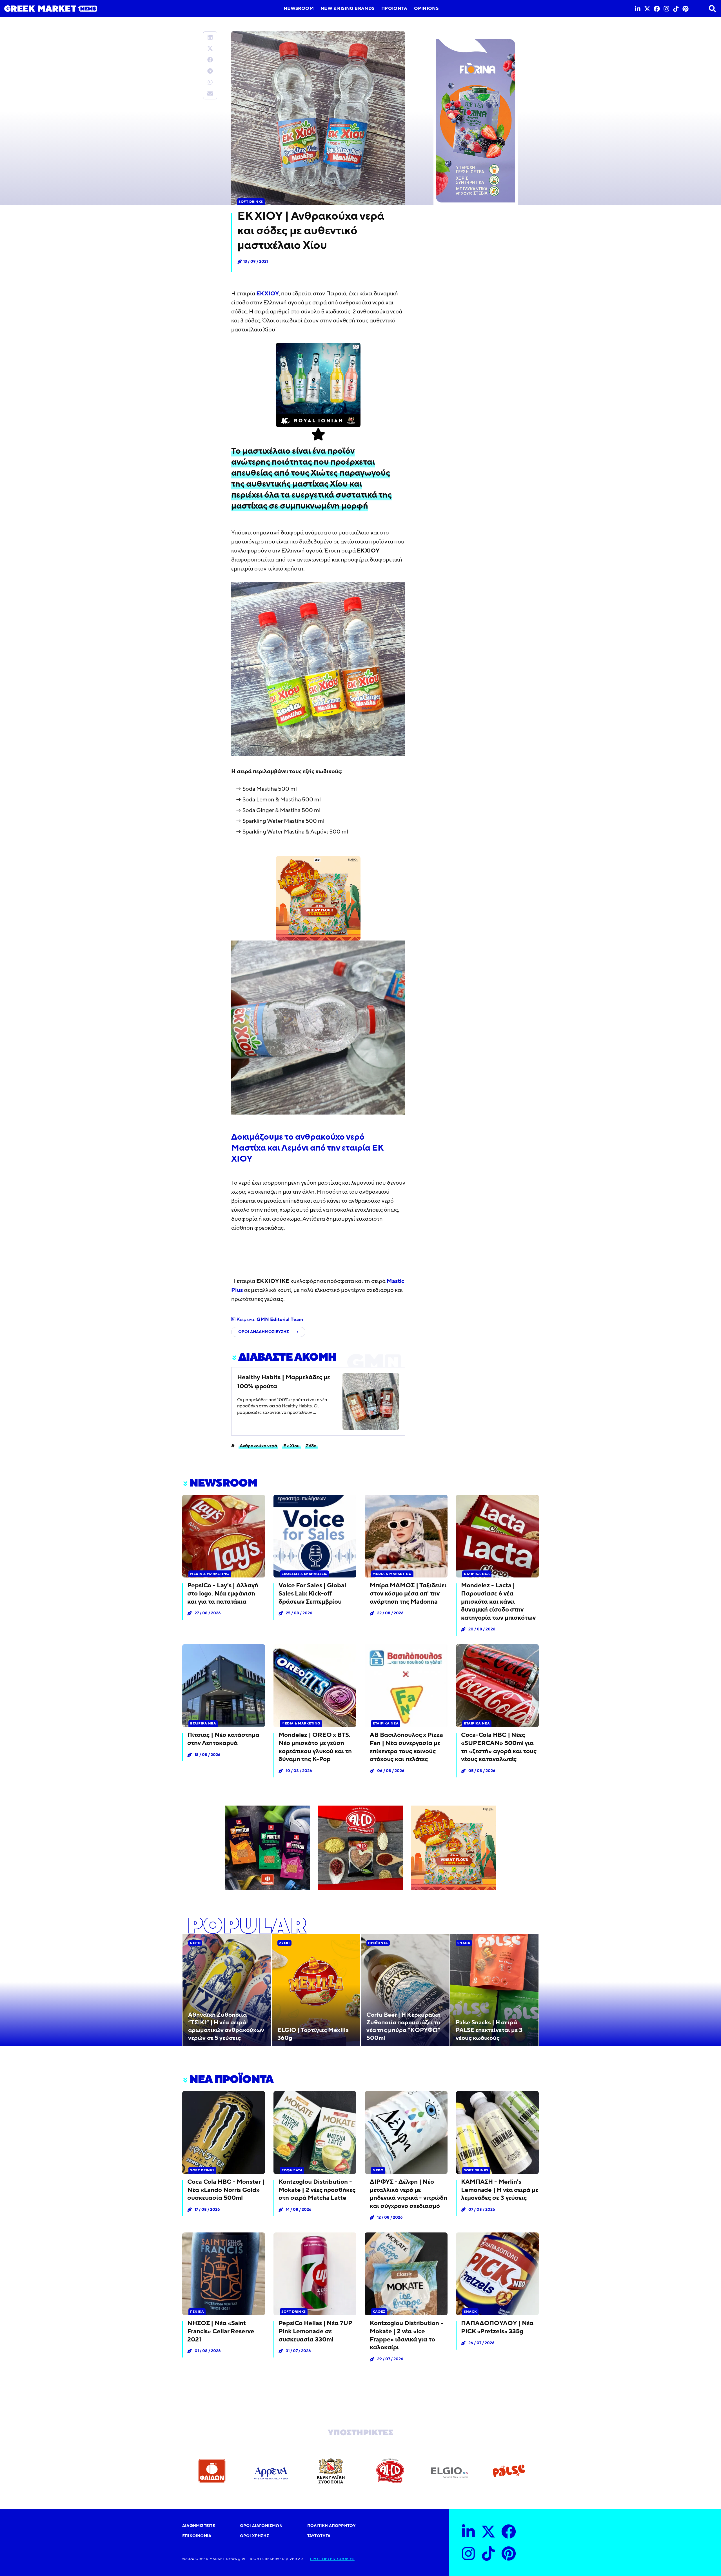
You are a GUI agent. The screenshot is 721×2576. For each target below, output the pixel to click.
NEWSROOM (299, 8)
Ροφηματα (292, 2170)
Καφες (379, 2312)
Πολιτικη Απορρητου (331, 2526)
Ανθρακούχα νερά (258, 1446)
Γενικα (197, 2312)
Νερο (195, 1943)
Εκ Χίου (291, 1446)
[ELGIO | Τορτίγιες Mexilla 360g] (316, 1990)
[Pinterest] (686, 9)
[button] (210, 37)
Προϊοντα (378, 1943)
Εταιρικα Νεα (477, 1574)
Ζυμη (284, 1943)
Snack (464, 1943)
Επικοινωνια (197, 2536)
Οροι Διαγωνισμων (261, 2526)
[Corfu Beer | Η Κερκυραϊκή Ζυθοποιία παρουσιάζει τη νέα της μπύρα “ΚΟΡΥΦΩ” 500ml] (405, 1990)
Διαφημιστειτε (199, 2526)
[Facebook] (657, 9)
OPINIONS (426, 8)
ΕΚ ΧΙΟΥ (268, 294)
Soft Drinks (251, 202)
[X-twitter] (647, 9)
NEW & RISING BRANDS (348, 8)
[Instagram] (666, 9)
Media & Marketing (210, 1574)
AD (356, 347)
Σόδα (311, 1446)
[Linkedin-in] (638, 9)
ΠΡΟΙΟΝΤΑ (394, 8)
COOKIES (345, 2559)
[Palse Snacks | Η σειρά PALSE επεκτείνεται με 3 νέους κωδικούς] (494, 1990)
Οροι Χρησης (255, 2536)
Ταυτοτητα (319, 2536)
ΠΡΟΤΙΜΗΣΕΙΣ (323, 2559)
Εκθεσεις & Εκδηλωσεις (304, 1574)
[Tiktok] (676, 9)
